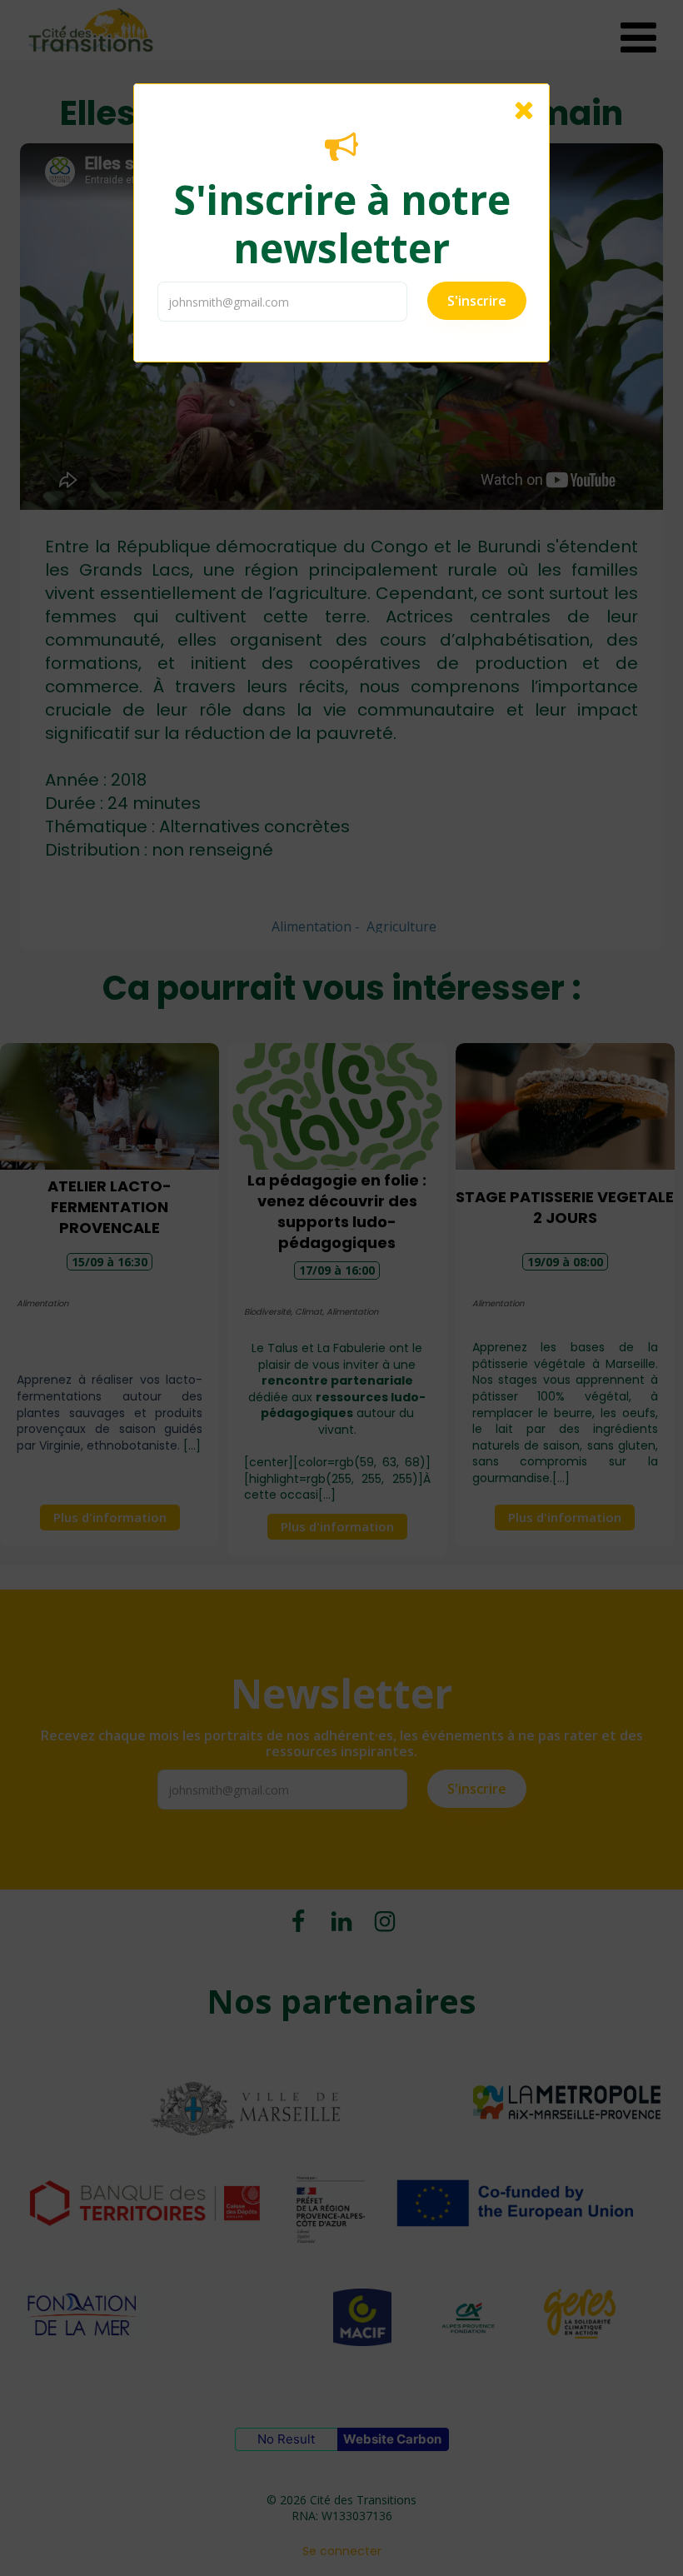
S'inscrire (477, 301)
